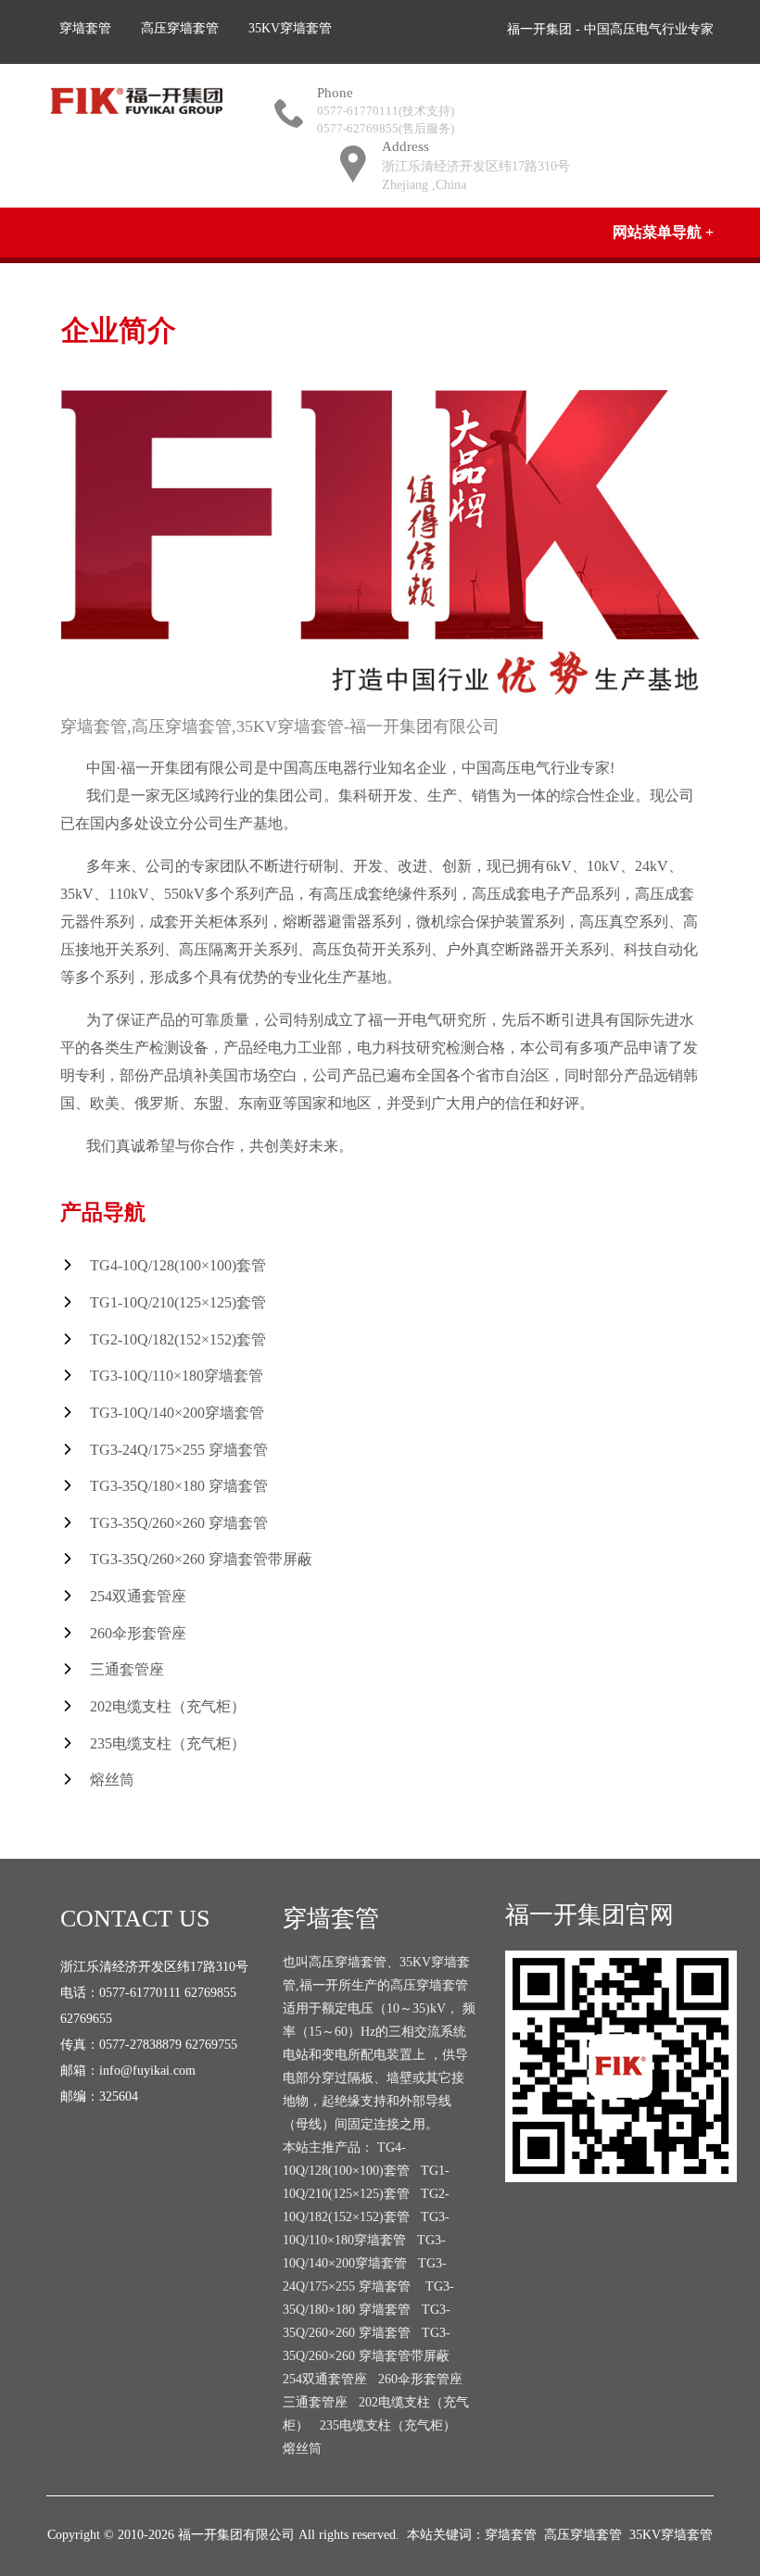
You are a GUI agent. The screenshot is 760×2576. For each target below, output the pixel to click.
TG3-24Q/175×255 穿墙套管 (179, 1450)
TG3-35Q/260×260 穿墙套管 (179, 1523)
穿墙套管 (85, 28)
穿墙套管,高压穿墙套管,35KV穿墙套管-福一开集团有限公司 (280, 726)
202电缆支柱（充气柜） (168, 1706)
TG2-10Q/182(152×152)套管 (178, 1339)
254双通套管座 (138, 1596)
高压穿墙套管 (180, 28)
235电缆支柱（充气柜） (168, 1743)
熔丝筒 (112, 1780)
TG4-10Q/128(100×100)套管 (178, 1265)
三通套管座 (127, 1669)
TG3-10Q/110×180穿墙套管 (177, 1376)
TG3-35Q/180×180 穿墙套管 (179, 1486)
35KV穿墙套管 (290, 28)
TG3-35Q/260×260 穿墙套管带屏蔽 (201, 1559)
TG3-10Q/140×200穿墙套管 (177, 1413)
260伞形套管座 (138, 1633)
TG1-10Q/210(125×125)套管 (178, 1302)
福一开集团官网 (589, 1915)
